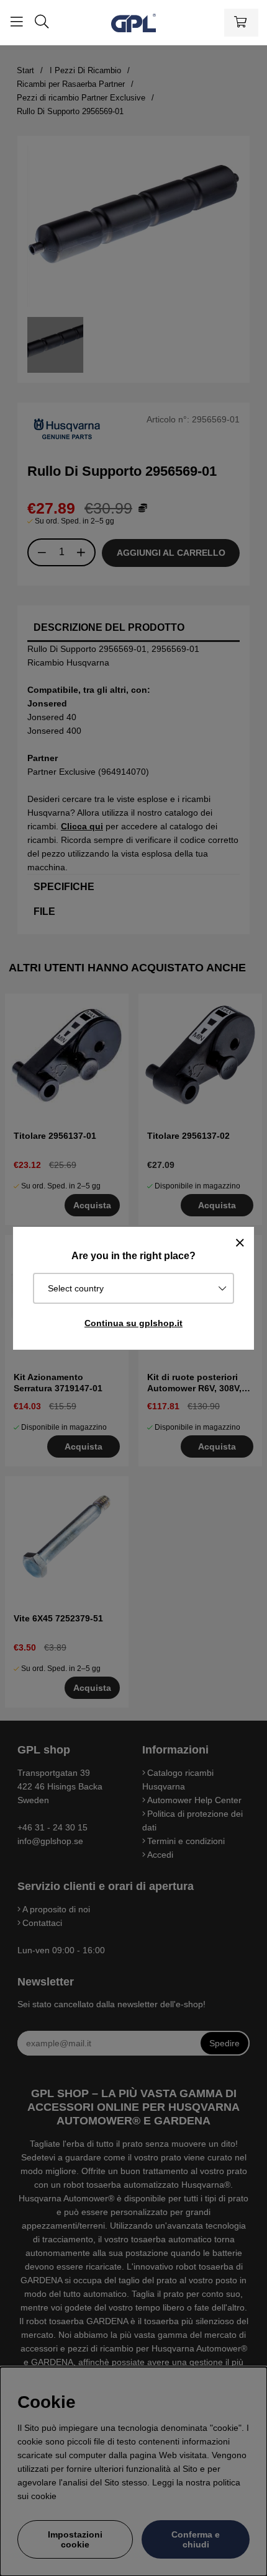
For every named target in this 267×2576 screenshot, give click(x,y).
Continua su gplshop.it (133, 1323)
